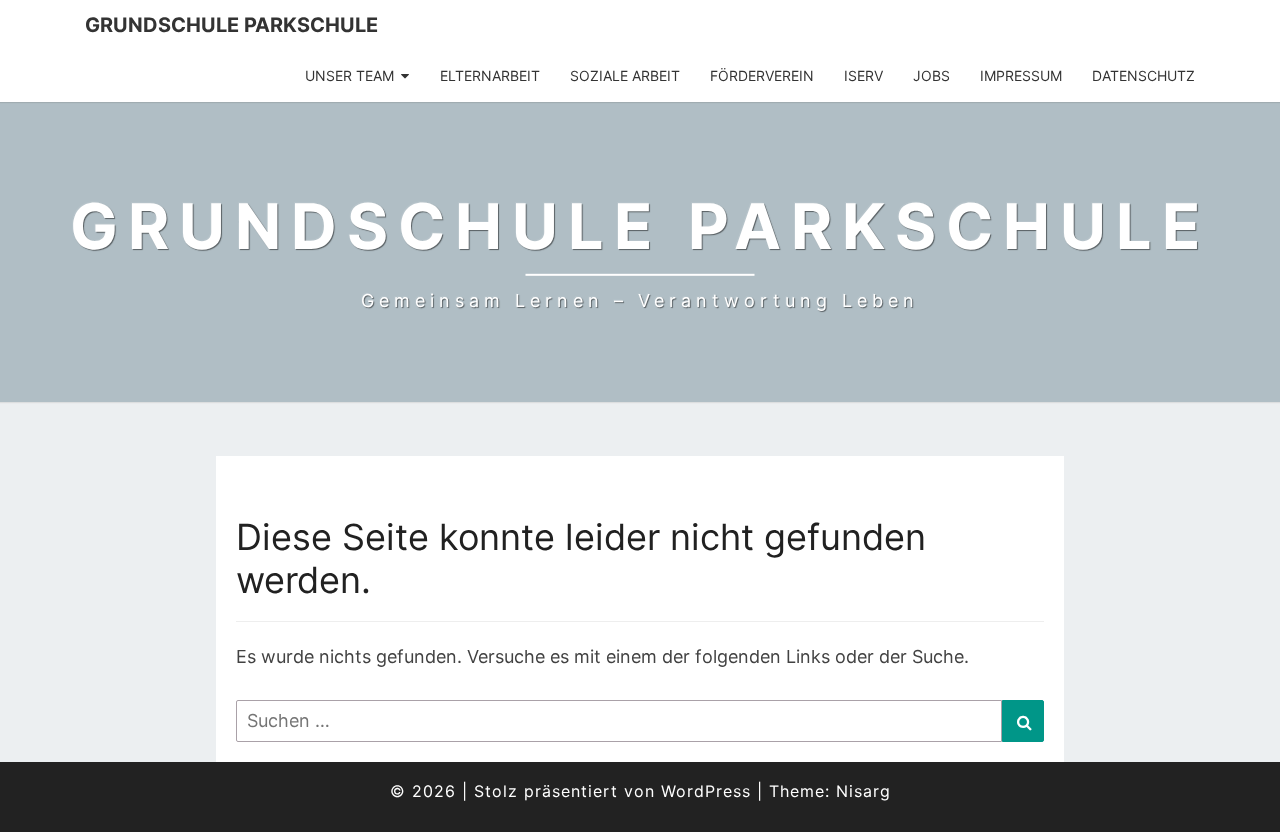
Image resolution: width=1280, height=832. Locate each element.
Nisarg (863, 791)
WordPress (706, 791)
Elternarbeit (490, 75)
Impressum (1021, 75)
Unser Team (349, 75)
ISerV (863, 75)
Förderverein (762, 75)
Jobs (931, 75)
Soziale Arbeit (625, 75)
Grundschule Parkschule (231, 25)
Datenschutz (1143, 75)
